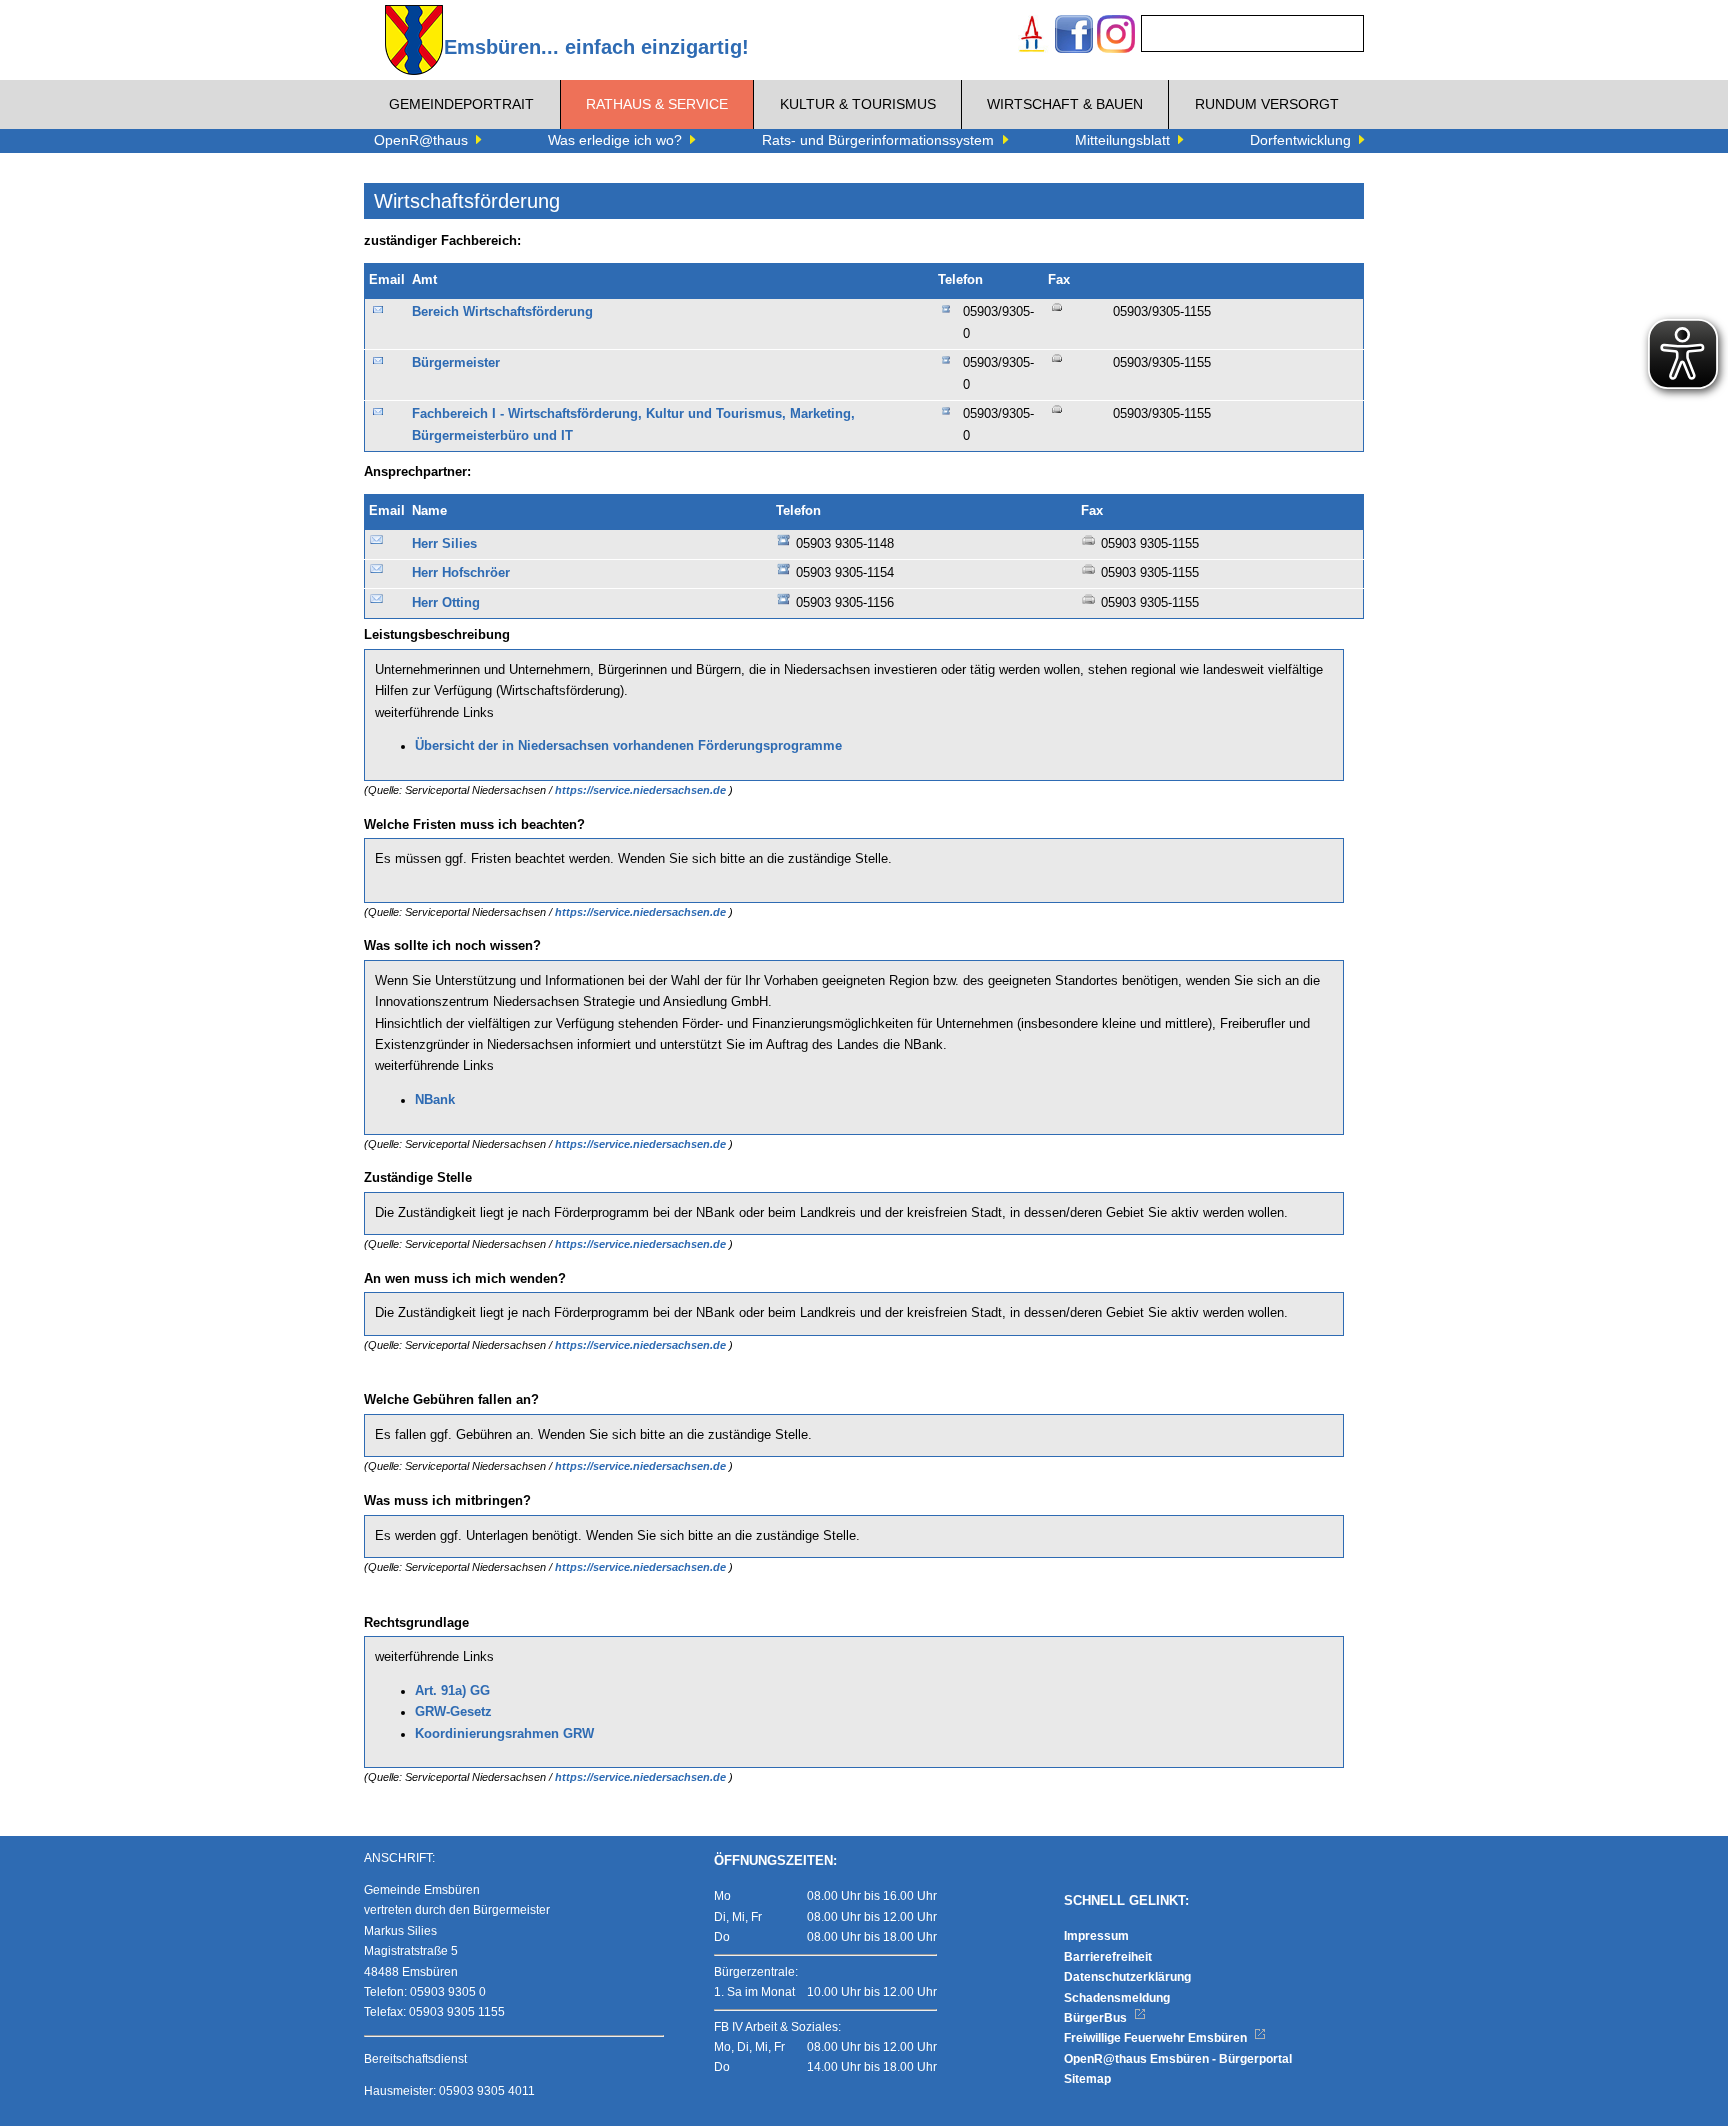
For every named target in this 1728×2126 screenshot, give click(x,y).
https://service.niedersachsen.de (642, 790)
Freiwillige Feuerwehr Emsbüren (1157, 2038)
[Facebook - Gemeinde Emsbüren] (1074, 36)
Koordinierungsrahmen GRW (504, 1734)
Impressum (1096, 1936)
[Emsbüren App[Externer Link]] (1032, 36)
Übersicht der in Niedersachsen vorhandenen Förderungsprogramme (628, 746)
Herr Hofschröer (461, 573)
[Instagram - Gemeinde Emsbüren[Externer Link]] (1116, 36)
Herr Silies (444, 544)
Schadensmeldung (1117, 1998)
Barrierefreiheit (1108, 1957)
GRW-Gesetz (453, 1712)
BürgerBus (1097, 2018)
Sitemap (1087, 2079)
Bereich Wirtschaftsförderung (502, 312)
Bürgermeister (456, 363)
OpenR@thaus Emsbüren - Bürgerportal (1178, 2059)
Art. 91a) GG (452, 1691)
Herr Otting (446, 603)
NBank (435, 1100)
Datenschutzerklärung (1127, 1977)
